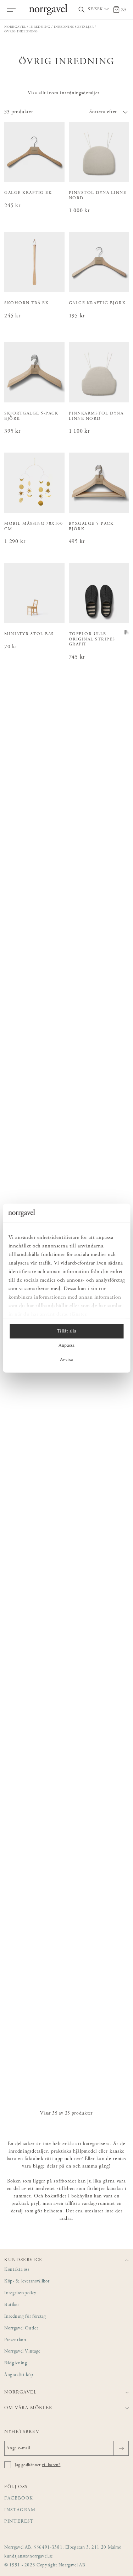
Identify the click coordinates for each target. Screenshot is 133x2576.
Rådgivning (16, 2363)
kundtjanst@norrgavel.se (29, 2557)
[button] (98, 112)
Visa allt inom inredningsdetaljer (64, 93)
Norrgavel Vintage (22, 2352)
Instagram (20, 2510)
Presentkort (15, 2340)
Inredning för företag (25, 2317)
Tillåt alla (66, 1331)
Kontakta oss (17, 2270)
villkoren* (51, 2465)
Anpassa (66, 1345)
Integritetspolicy (20, 2293)
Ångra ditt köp (19, 2375)
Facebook (19, 2499)
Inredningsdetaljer (74, 27)
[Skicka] (121, 2448)
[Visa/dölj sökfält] (82, 10)
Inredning (40, 27)
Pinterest (19, 2522)
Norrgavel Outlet (21, 2329)
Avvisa (66, 1360)
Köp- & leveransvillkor (27, 2282)
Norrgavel (15, 27)
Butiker (12, 2305)
